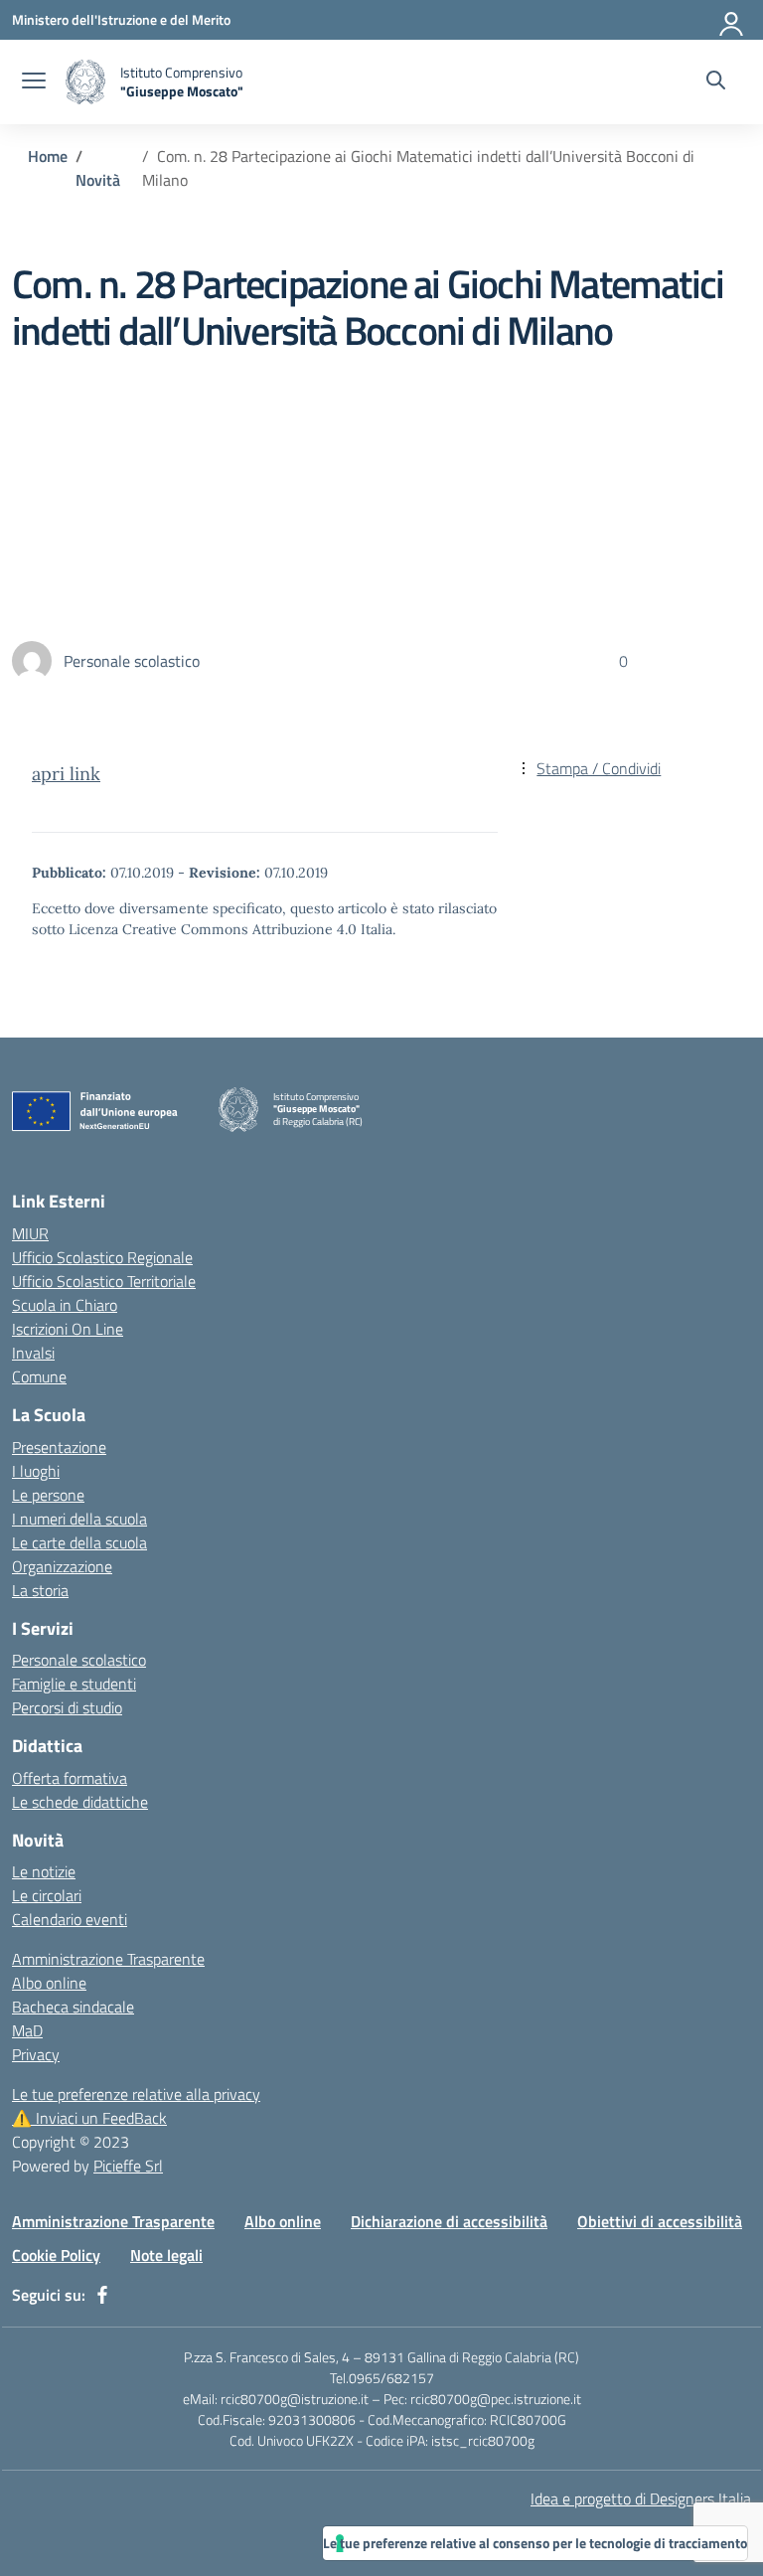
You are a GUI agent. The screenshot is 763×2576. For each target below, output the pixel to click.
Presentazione (59, 1447)
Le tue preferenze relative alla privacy (136, 2094)
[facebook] (102, 2295)
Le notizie (44, 1871)
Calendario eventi (70, 1919)
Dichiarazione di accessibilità (449, 2221)
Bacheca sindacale (73, 2007)
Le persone (48, 1495)
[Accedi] (732, 20)
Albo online (49, 1983)
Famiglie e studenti (74, 1684)
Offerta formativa (70, 1778)
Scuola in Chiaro (65, 1305)
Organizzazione (62, 1566)
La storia (40, 1590)
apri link (66, 774)
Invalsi (33, 1353)
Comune (39, 1376)
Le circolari (47, 1895)
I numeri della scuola (79, 1519)
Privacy (36, 2054)
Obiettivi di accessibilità (660, 2221)
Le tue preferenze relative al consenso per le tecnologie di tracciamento (535, 2543)
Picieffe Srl (128, 2166)
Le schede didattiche (80, 1802)
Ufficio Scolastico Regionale (102, 1257)
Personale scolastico (79, 1660)
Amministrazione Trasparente (108, 1959)
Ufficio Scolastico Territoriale (104, 1281)
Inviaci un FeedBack (89, 2118)
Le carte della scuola (79, 1542)
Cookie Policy (56, 2255)
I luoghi (36, 1471)
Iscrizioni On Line (68, 1329)
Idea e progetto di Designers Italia (641, 2498)
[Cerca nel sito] (716, 82)
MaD (27, 2030)
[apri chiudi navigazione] (34, 82)
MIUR (30, 1233)
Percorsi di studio (67, 1707)
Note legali (166, 2255)
